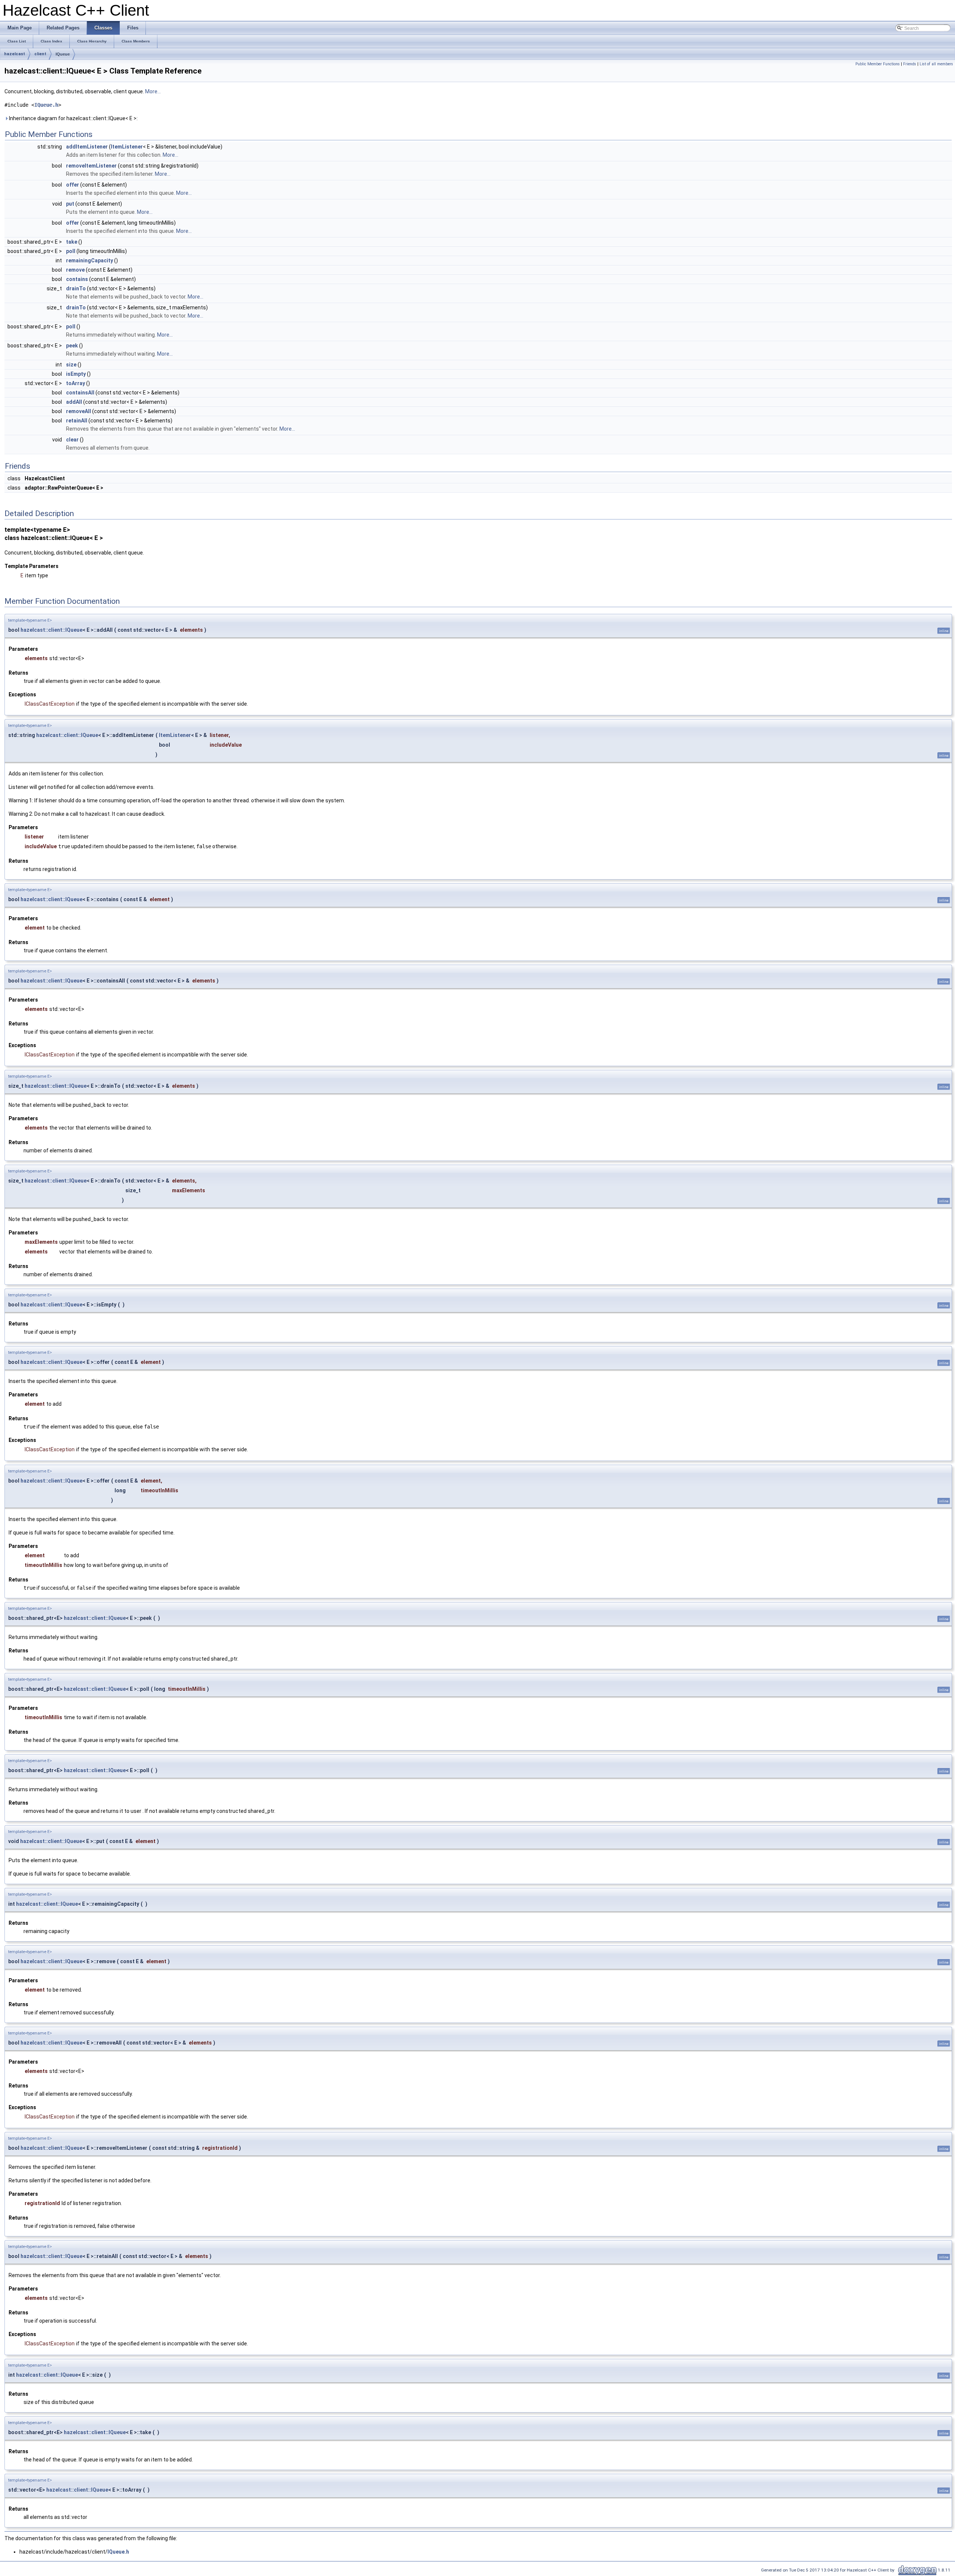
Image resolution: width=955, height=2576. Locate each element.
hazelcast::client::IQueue (51, 630)
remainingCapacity (90, 260)
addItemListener (87, 147)
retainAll (77, 421)
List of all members (936, 64)
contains (77, 279)
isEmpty (76, 374)
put (70, 204)
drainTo (76, 288)
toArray (76, 383)
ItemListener (127, 147)
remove (75, 270)
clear (72, 440)
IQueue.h (46, 105)
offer (73, 185)
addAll (74, 402)
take (72, 242)
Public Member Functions (878, 64)
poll (71, 251)
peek (72, 346)
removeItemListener (91, 166)
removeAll (79, 411)
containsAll (80, 393)
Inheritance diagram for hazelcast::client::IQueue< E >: (73, 118)
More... (153, 91)
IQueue (63, 54)
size (71, 365)
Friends (910, 64)
